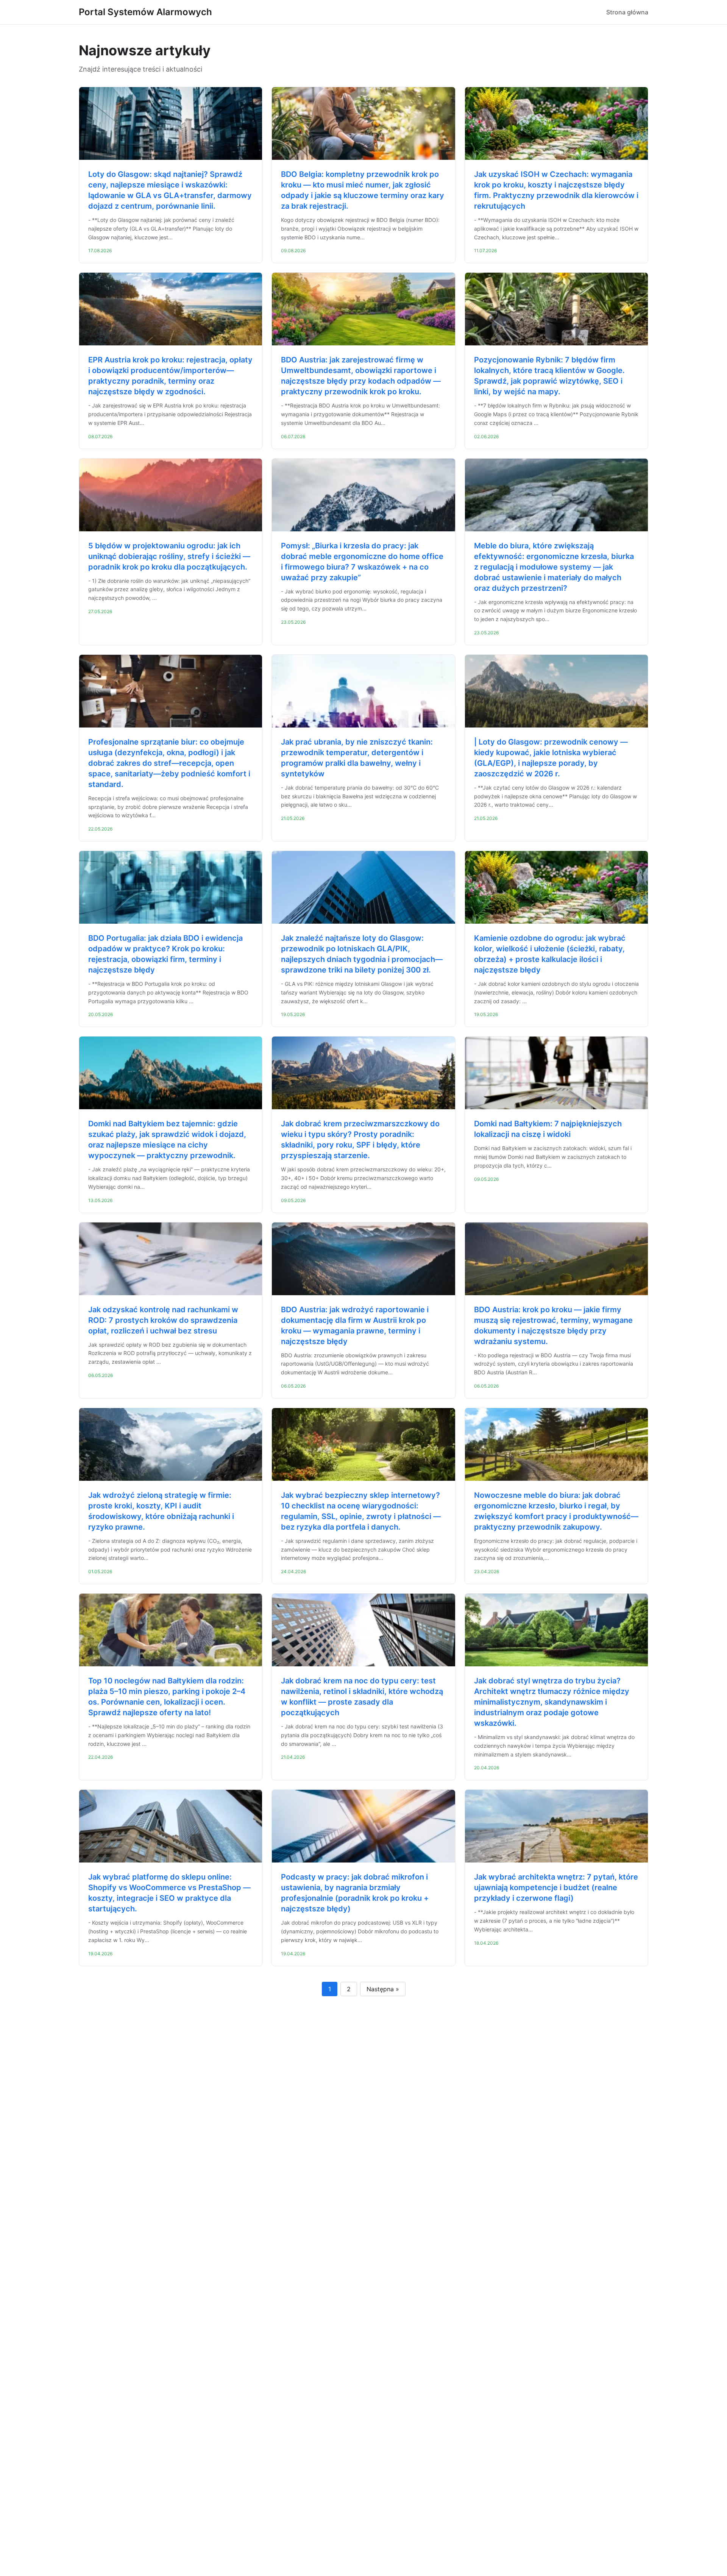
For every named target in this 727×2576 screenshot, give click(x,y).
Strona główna (627, 12)
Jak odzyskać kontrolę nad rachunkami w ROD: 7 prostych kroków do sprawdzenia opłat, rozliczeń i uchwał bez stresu (163, 1320)
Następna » (383, 1989)
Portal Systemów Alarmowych (145, 12)
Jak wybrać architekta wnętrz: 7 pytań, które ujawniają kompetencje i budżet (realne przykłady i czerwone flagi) (556, 1888)
